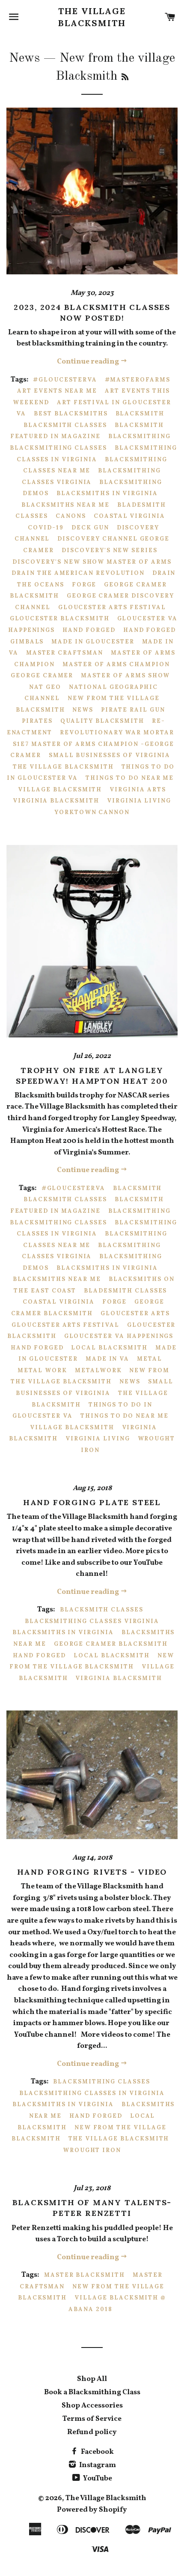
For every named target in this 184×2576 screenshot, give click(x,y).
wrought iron (92, 2150)
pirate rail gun (133, 710)
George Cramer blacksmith (88, 1308)
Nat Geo (45, 687)
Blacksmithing (139, 436)
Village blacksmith (60, 789)
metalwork (98, 1370)
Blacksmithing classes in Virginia (97, 1228)
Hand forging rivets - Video (92, 1872)
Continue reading (89, 362)
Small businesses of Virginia (110, 755)
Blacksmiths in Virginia (107, 493)
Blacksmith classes (65, 425)
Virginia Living (139, 801)
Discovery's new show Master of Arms (92, 562)
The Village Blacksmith (92, 17)
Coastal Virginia (129, 516)
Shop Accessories (92, 2406)
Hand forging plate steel (92, 1502)
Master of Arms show (125, 675)
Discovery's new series (110, 550)
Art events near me (57, 391)
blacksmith (140, 413)
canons (71, 516)
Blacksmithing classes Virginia (91, 1251)
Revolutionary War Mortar (117, 732)
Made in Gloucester (93, 642)
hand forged (89, 630)
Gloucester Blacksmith (60, 618)
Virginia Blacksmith (56, 801)
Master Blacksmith (85, 2275)
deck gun (90, 528)
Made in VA (108, 1359)
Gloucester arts (135, 1313)
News (24, 58)
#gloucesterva (65, 380)
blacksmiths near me (65, 505)
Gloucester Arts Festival (112, 607)
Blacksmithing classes (58, 448)
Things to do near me (130, 778)
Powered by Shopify (92, 2510)
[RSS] (125, 78)
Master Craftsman (65, 653)
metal (150, 1359)
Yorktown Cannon (92, 812)
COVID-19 (46, 528)
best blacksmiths (71, 413)
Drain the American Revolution (78, 573)
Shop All (92, 2379)
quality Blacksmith (102, 721)
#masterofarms (138, 380)
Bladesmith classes (125, 1291)
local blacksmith (109, 1348)
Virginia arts (138, 789)
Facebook (97, 2452)
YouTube (97, 2478)
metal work (42, 1370)
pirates (37, 721)
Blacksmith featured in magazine (87, 431)
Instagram (97, 2465)
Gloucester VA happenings (119, 1336)
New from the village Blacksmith (90, 1376)
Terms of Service (92, 2419)
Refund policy (92, 2432)
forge (84, 585)
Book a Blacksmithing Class (92, 2392)
